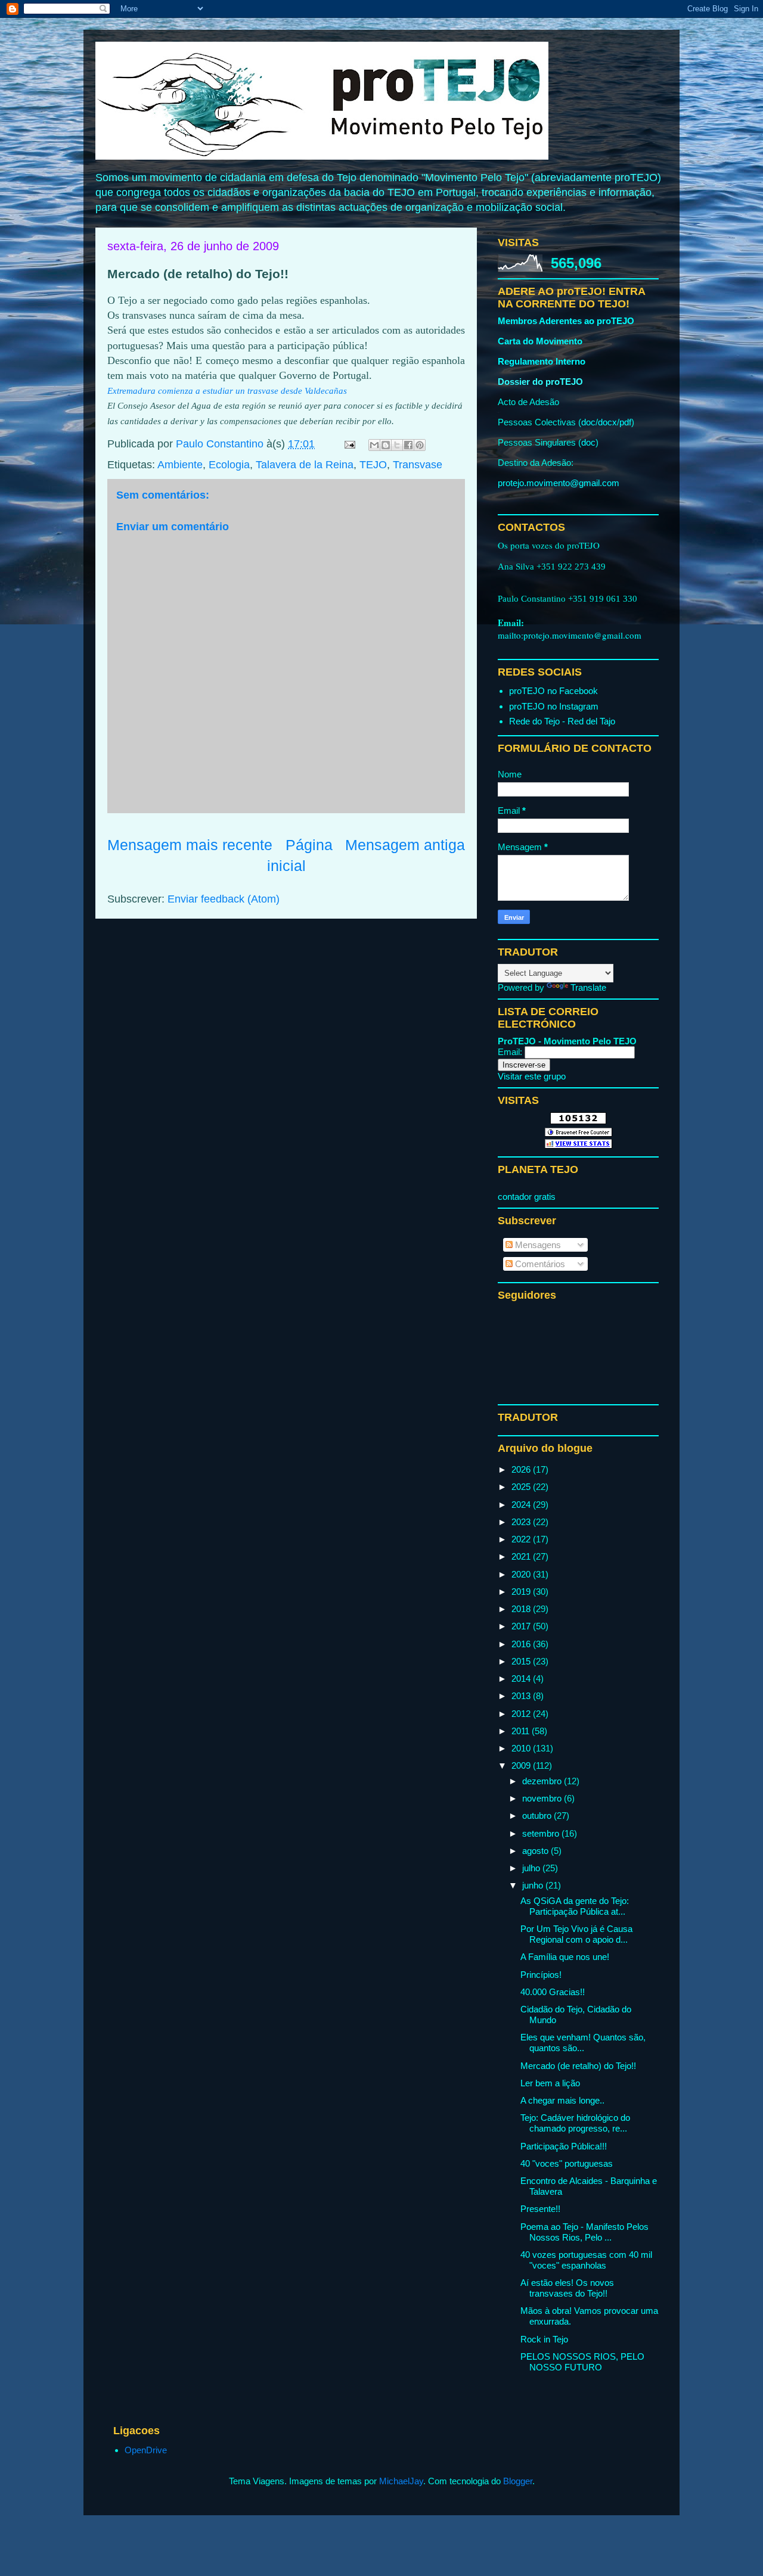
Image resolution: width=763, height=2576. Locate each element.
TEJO (373, 465)
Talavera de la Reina (305, 465)
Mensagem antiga (405, 845)
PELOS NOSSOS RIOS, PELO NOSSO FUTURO (582, 2362)
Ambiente (180, 465)
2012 (522, 1714)
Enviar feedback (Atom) (224, 899)
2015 (522, 1661)
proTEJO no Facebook (553, 691)
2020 (522, 1574)
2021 (522, 1556)
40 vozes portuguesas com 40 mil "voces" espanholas (586, 2260)
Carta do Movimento (540, 341)
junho (534, 1885)
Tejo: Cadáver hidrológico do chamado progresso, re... (575, 2123)
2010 (522, 1748)
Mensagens (537, 1245)
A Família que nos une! (565, 1957)
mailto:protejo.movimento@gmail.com (570, 635)
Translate (588, 987)
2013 (522, 1696)
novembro (543, 1798)
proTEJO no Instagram (554, 706)
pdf (625, 422)
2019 (522, 1592)
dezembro (543, 1781)
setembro (542, 1833)
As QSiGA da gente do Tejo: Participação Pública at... (575, 1906)
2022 (522, 1539)
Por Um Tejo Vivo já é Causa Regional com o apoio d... (576, 1934)
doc (588, 422)
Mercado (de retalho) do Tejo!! (578, 2066)
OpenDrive (146, 2450)
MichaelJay (401, 2481)
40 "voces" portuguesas (567, 2163)
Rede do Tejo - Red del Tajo (562, 721)
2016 (522, 1644)
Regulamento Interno (542, 361)
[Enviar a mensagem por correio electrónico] (349, 444)
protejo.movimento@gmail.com (559, 483)
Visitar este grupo (532, 1076)
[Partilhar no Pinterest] (420, 445)
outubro (538, 1816)
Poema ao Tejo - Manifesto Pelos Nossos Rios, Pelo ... (584, 2232)
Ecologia (229, 465)
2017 (522, 1626)
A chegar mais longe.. (562, 2100)
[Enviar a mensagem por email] (374, 445)
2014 (522, 1679)
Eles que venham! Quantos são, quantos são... (583, 2043)
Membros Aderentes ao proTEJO (566, 321)
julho (532, 1868)
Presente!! (540, 2209)
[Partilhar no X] (397, 445)
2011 (522, 1731)
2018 (522, 1609)
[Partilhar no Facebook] (408, 445)
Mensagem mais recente (190, 845)
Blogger (518, 2481)
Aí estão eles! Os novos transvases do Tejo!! (567, 2288)
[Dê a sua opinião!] (386, 445)
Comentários (539, 1264)
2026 (522, 1469)
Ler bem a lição (550, 2083)
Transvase (418, 465)
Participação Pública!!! (564, 2146)
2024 (522, 1505)
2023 (522, 1522)
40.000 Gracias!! (553, 1992)
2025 (522, 1487)
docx (607, 422)
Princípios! (541, 1975)
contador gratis (527, 1197)
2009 (522, 1765)
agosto (536, 1851)
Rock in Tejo (544, 2339)
